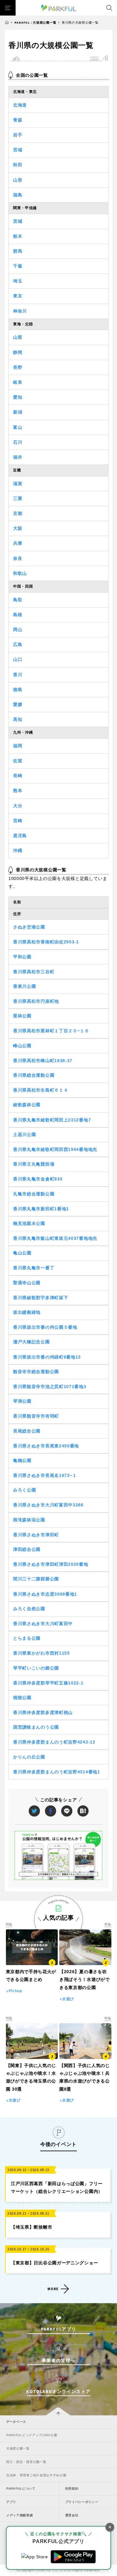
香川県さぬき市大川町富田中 (43, 1624)
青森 (18, 120)
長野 (18, 367)
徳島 (18, 690)
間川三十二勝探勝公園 (36, 1579)
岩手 (18, 135)
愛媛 (18, 704)
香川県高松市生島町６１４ (41, 1090)
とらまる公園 (27, 1638)
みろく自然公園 (29, 1609)
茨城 (18, 221)
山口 (18, 659)
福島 (18, 195)
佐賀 (18, 761)
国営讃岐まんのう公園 (36, 1727)
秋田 (18, 165)
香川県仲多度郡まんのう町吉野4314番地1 (57, 1772)
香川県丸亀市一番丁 (34, 1268)
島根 (18, 615)
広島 (18, 644)
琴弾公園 (22, 1401)
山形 (18, 180)
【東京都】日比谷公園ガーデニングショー (54, 2263)
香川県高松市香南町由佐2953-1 (46, 942)
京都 (18, 513)
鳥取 (18, 600)
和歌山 (20, 573)
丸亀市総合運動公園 (34, 1194)
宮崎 (18, 821)
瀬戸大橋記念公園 (32, 1342)
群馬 (18, 251)
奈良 (18, 558)
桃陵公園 (22, 1698)
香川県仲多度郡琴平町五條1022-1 (48, 1683)
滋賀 (18, 484)
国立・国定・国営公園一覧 (26, 2462)
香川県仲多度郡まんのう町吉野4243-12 (54, 1742)
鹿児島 (20, 836)
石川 (18, 442)
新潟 (18, 412)
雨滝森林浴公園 (29, 1520)
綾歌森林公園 (27, 1105)
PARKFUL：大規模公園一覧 (35, 23)
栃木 (18, 236)
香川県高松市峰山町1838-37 (43, 1061)
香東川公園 (25, 986)
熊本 (18, 791)
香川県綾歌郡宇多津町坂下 (41, 1298)
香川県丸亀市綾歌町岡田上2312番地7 (52, 1120)
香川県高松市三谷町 (34, 972)
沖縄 (18, 850)
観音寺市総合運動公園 (36, 1372)
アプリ (11, 2502)
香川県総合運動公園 (34, 1075)
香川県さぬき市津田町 (36, 1535)
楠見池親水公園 (29, 1223)
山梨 (18, 337)
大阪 (18, 528)
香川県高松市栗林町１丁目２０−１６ (51, 1031)
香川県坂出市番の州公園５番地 (45, 1327)
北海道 (20, 105)
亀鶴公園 (22, 1460)
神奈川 (20, 311)
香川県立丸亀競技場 (34, 1164)
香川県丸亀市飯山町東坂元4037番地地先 (55, 1238)
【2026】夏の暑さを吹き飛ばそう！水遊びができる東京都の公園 (85, 1979)
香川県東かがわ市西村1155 (41, 1653)
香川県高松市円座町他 (36, 1001)
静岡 (18, 352)
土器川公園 (25, 1134)
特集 (9, 1924)
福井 (18, 457)
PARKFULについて (21, 2489)
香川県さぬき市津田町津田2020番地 (51, 1564)
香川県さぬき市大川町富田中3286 (48, 1505)
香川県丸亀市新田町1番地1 (41, 1209)
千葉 (18, 266)
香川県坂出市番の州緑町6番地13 (47, 1357)
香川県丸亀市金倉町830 (38, 1179)
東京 (18, 296)
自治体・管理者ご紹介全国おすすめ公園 (36, 2475)
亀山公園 (22, 1253)
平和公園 (22, 957)
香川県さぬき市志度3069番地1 (45, 1594)
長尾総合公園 (27, 1431)
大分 (18, 806)
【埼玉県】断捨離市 (32, 2227)
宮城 (18, 150)
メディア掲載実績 (20, 2515)
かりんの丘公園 (29, 1757)
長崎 (18, 776)
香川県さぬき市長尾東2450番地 (46, 1446)
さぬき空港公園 (29, 927)
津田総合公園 (27, 1549)
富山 (18, 427)
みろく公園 (25, 1490)
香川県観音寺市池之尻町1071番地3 (50, 1387)
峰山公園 (22, 1046)
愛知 (18, 397)
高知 (18, 719)
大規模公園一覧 (18, 2448)
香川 (18, 675)
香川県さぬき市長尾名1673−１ (45, 1475)
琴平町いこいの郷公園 (36, 1668)
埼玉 (18, 281)
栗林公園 (22, 1016)
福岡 (18, 746)
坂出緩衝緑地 (27, 1312)
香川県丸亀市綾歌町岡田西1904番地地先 (55, 1149)
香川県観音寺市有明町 (36, 1416)
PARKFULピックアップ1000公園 (32, 2435)
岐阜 (18, 382)
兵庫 (18, 543)
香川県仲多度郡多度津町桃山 (43, 1712)
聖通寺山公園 (27, 1283)
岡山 (18, 630)
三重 (18, 498)
